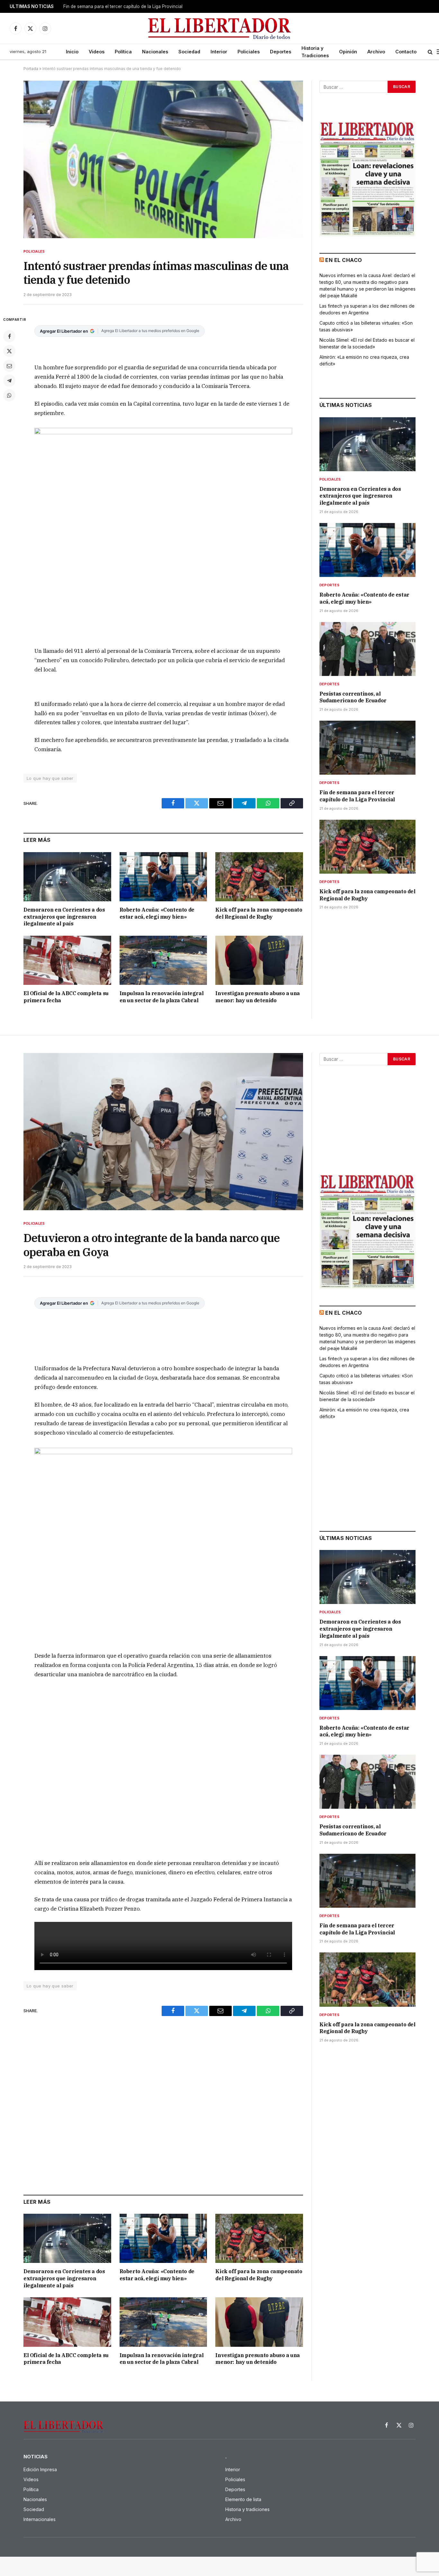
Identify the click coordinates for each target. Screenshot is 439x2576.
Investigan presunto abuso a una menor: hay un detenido (258, 997)
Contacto (406, 52)
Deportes (281, 52)
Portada (31, 69)
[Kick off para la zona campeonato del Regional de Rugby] (259, 877)
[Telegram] (9, 381)
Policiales (249, 52)
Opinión (348, 52)
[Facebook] (9, 336)
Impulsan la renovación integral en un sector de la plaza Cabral (162, 997)
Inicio (72, 52)
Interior (219, 52)
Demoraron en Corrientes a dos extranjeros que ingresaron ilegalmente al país (64, 917)
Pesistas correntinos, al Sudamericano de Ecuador (353, 697)
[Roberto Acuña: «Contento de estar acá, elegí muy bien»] (163, 877)
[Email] (9, 366)
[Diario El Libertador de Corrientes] (220, 28)
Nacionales (155, 52)
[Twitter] (9, 351)
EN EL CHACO (344, 260)
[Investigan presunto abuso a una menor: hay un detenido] (259, 960)
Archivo (376, 52)
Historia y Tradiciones (315, 52)
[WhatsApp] (9, 395)
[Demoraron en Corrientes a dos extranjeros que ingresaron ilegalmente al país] (67, 877)
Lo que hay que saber (50, 778)
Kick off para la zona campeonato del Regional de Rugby (259, 913)
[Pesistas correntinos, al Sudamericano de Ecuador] (367, 649)
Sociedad (189, 52)
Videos (97, 52)
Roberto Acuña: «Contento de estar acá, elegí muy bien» (157, 913)
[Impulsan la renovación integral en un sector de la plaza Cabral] (163, 960)
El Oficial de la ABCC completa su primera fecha (66, 997)
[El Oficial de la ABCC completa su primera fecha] (67, 960)
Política (123, 52)
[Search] (430, 52)
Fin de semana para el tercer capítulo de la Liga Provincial (123, 6)
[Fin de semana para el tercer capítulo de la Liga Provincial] (367, 748)
